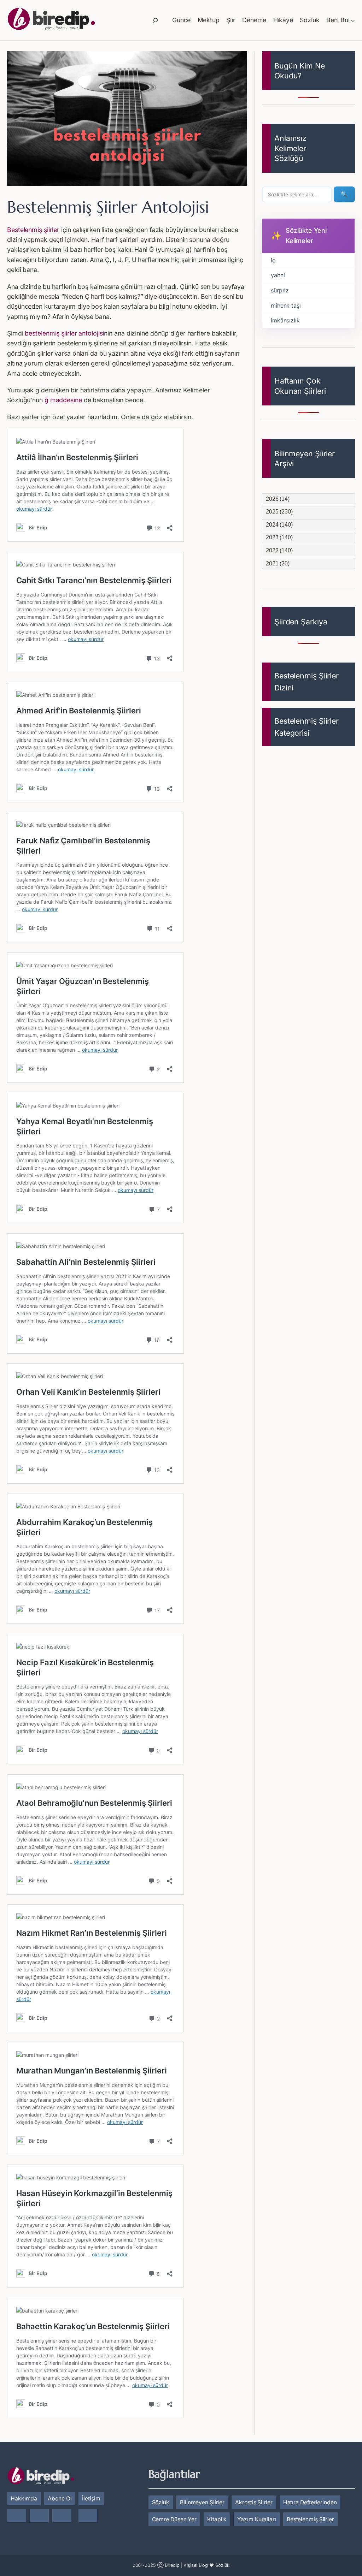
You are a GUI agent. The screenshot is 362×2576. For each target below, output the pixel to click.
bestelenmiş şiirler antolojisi (64, 333)
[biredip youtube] (88, 2516)
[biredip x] (62, 2516)
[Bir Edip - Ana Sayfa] (51, 20)
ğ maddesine (63, 400)
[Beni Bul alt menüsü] (353, 20)
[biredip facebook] (39, 2516)
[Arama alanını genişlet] (155, 20)
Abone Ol (60, 2498)
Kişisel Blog (196, 2565)
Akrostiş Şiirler (254, 2502)
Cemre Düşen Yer (174, 2519)
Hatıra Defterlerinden (310, 2502)
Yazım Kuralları (257, 2519)
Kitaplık (217, 2519)
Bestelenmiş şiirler (33, 230)
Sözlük (161, 2502)
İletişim (91, 2498)
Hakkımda (24, 2498)
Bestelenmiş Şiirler (310, 2519)
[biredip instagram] (17, 2516)
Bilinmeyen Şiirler (202, 2502)
